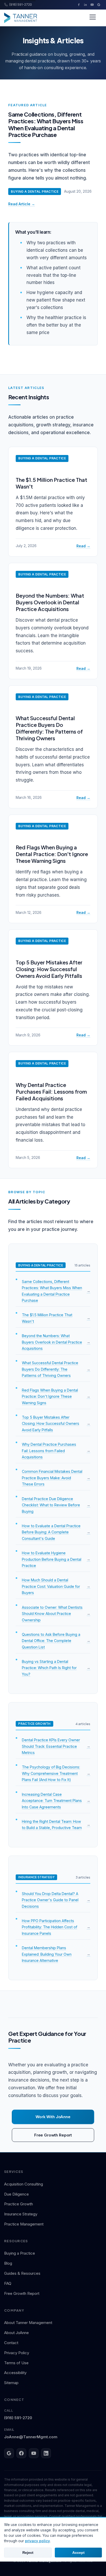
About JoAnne (16, 2333)
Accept (78, 2553)
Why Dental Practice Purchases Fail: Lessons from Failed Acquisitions (51, 1091)
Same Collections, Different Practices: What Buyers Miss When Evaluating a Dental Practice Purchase (46, 124)
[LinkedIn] (85, 5)
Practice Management (24, 2224)
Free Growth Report (53, 2135)
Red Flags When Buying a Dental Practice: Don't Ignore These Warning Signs (52, 854)
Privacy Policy (17, 2353)
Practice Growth (19, 2204)
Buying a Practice (20, 2253)
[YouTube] (92, 5)
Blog (8, 2263)
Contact (11, 2343)
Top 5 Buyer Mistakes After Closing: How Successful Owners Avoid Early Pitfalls (49, 969)
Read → (83, 546)
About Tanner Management (28, 2323)
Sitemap (11, 2383)
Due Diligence (16, 2194)
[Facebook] (79, 5)
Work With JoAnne (53, 2117)
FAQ (8, 2283)
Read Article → (22, 204)
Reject (28, 2553)
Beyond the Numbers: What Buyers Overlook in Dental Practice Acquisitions (50, 602)
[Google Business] (99, 5)
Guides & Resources (22, 2273)
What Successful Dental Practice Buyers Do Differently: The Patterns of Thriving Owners (49, 728)
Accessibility (15, 2373)
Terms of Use (16, 2363)
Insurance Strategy (21, 2214)
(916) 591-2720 (18, 2414)
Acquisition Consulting (24, 2184)
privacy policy (37, 2541)
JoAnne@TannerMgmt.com (31, 2433)
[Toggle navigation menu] (93, 18)
